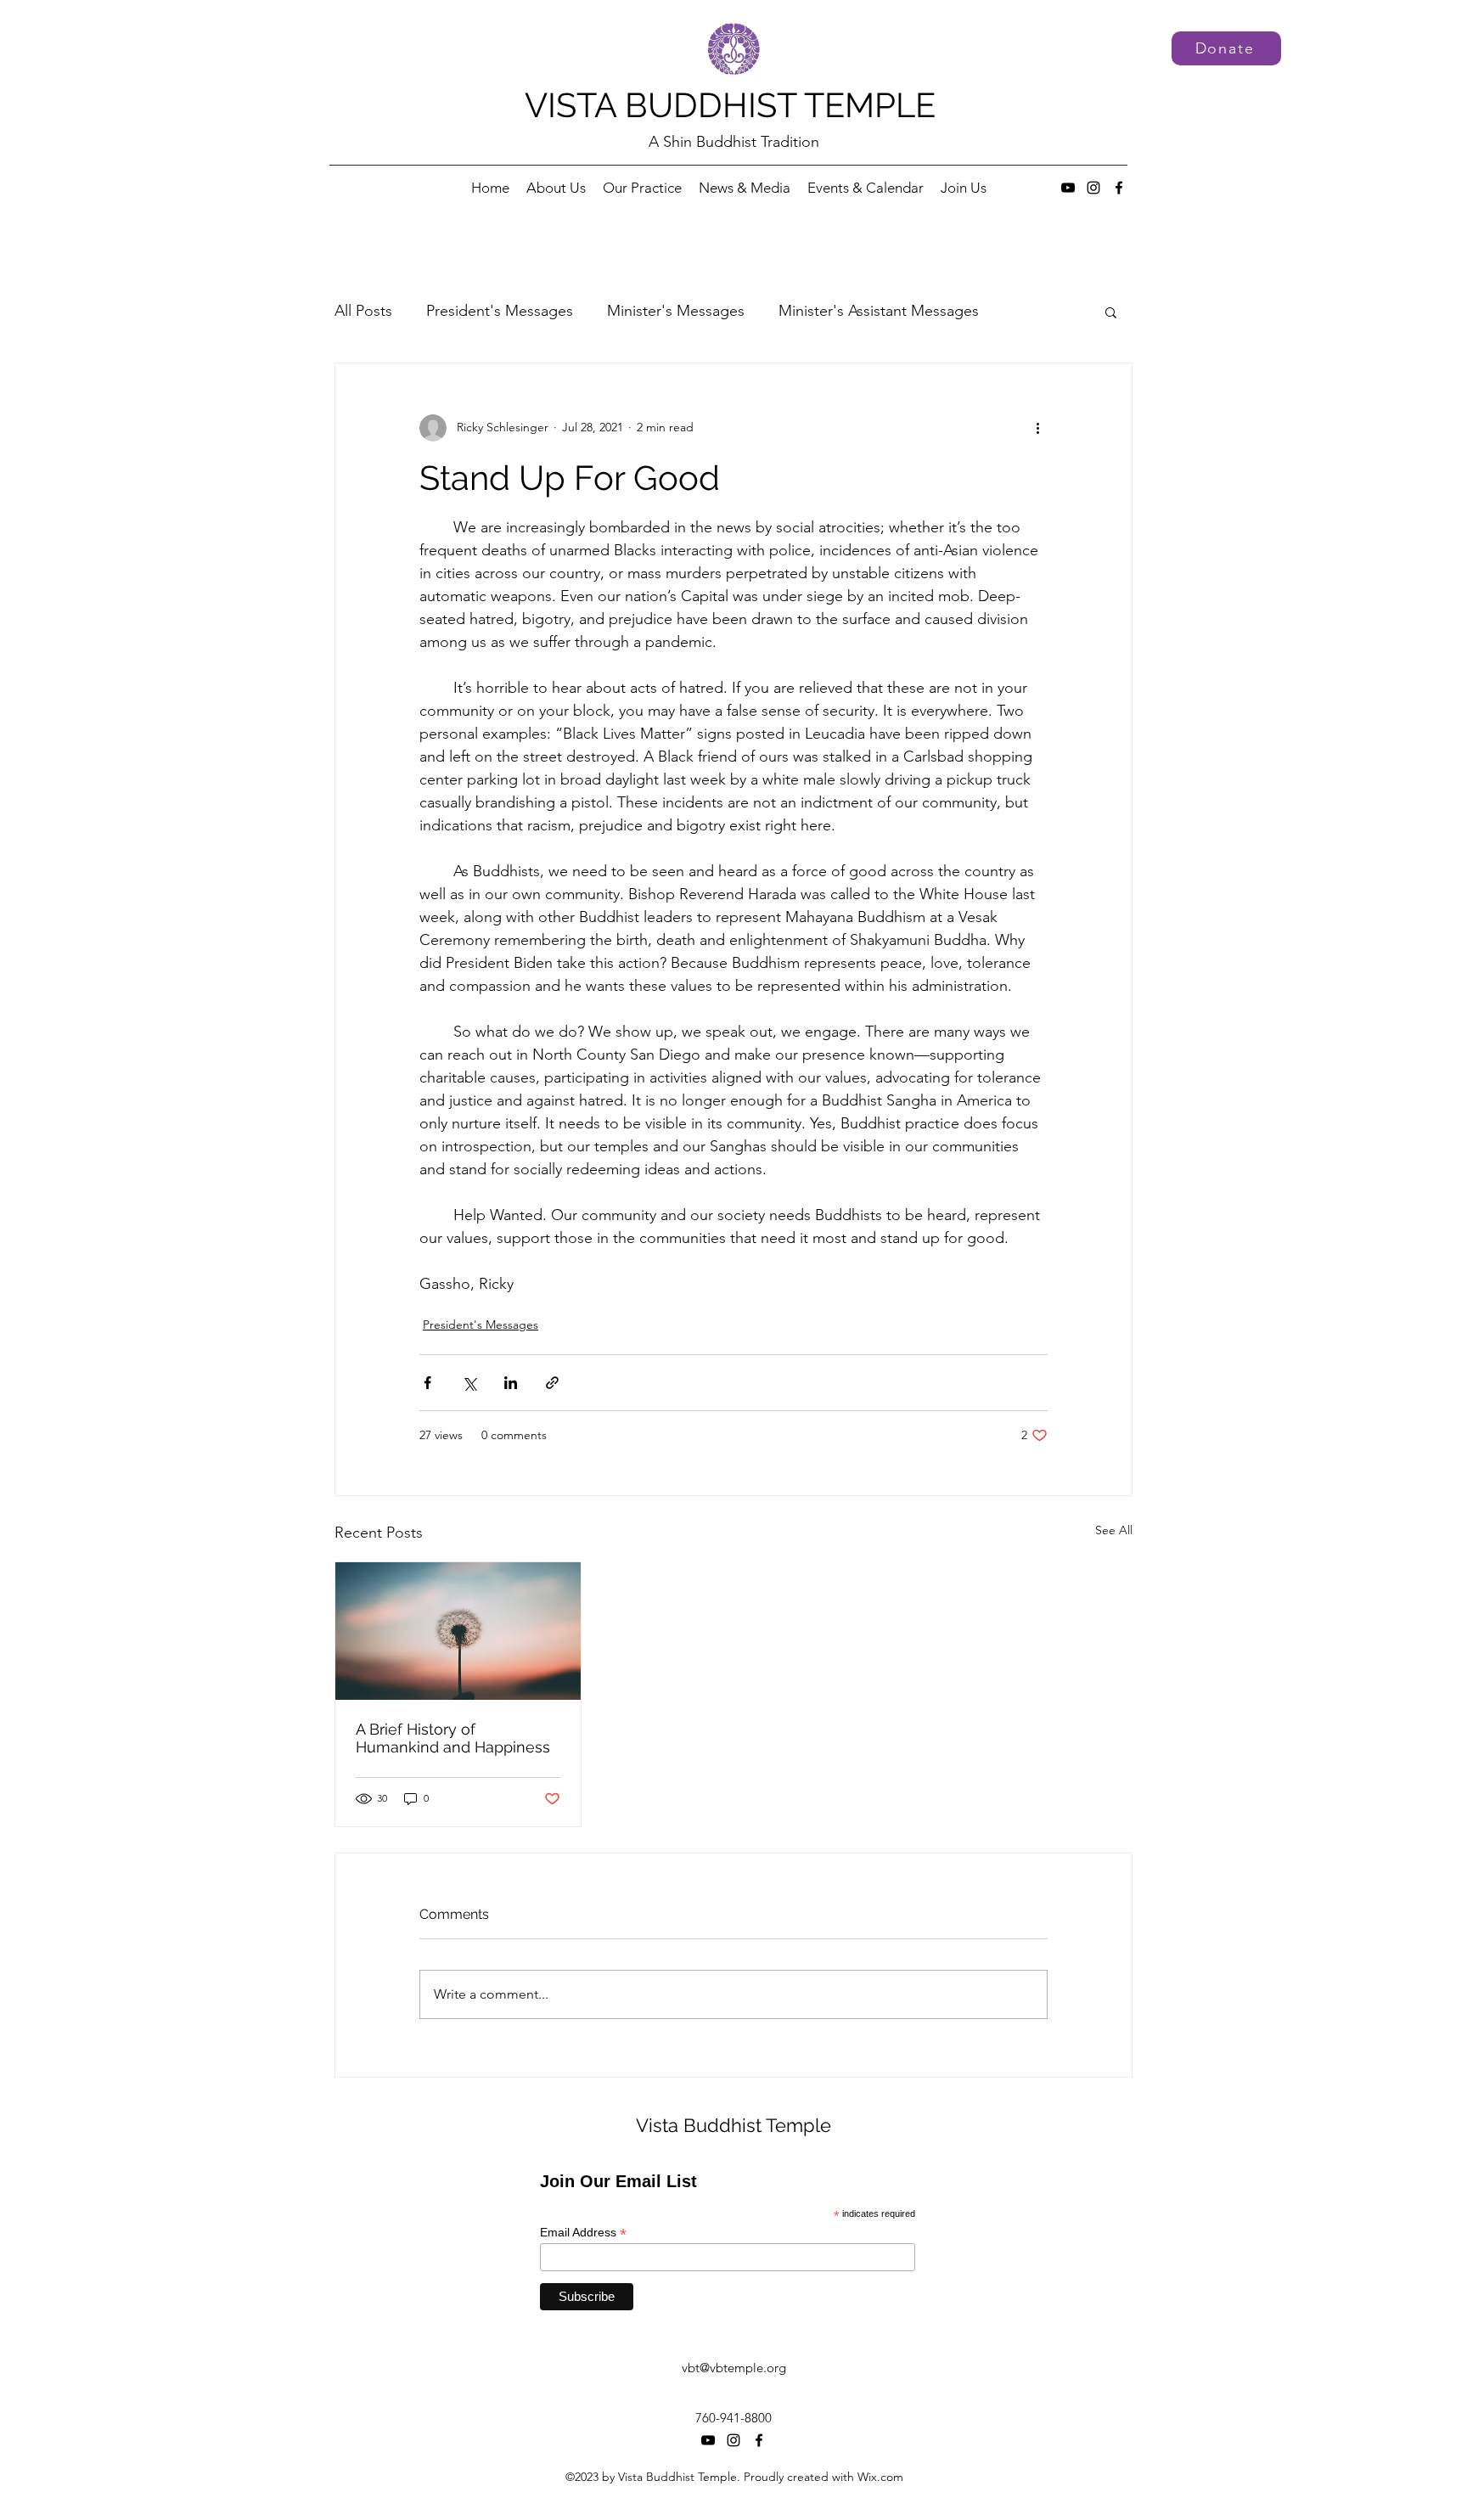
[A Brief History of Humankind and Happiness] (458, 1631)
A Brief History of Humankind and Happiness (453, 1738)
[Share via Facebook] (427, 1383)
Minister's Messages (676, 311)
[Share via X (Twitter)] (469, 1383)
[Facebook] (1119, 188)
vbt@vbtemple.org (734, 2368)
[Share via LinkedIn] (511, 1383)
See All (1114, 1530)
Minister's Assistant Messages (879, 311)
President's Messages (500, 311)
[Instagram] (1093, 188)
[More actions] (1037, 428)
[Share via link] (552, 1383)
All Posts (363, 311)
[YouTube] (1068, 188)
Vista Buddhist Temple (733, 2125)
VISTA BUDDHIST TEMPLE (730, 105)
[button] (1111, 312)
